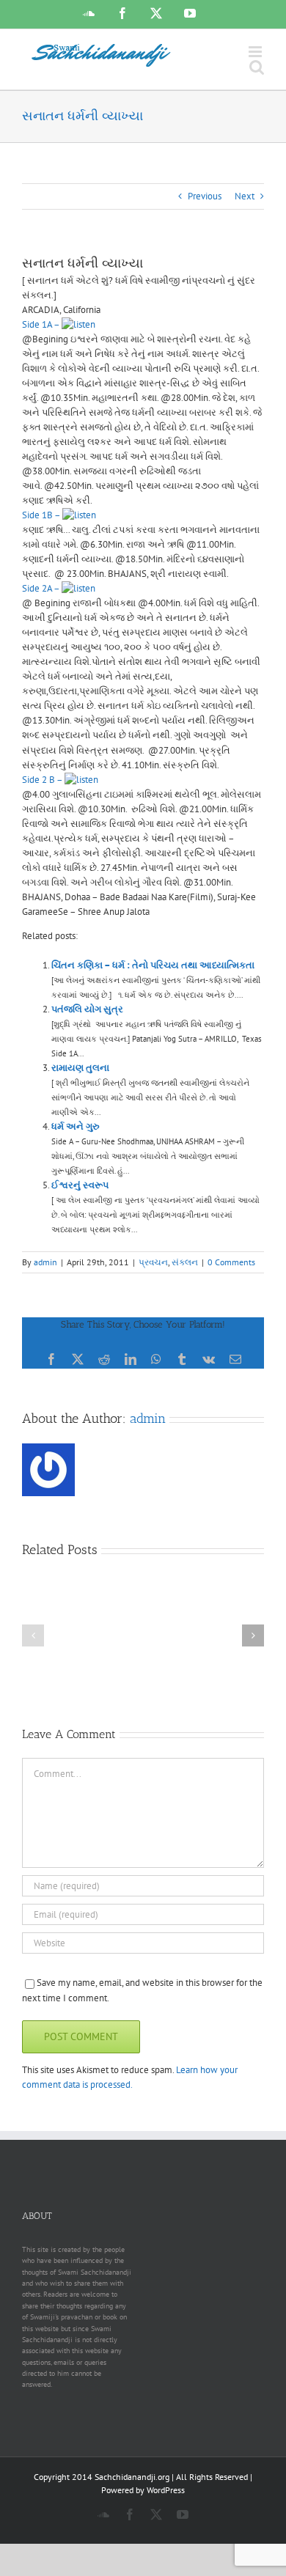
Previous (205, 196)
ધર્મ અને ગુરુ (76, 1126)
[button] (33, 1635)
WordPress (166, 2490)
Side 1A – (42, 324)
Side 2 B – (43, 780)
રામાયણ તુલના (80, 1068)
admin (45, 1262)
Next (245, 196)
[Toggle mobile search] (257, 67)
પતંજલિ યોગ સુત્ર (87, 1009)
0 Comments (231, 1262)
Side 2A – (42, 588)
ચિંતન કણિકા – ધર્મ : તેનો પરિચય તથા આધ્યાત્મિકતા (153, 965)
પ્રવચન (153, 1262)
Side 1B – (42, 515)
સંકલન (185, 1262)
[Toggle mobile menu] (256, 52)
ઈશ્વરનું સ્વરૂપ (80, 1185)
